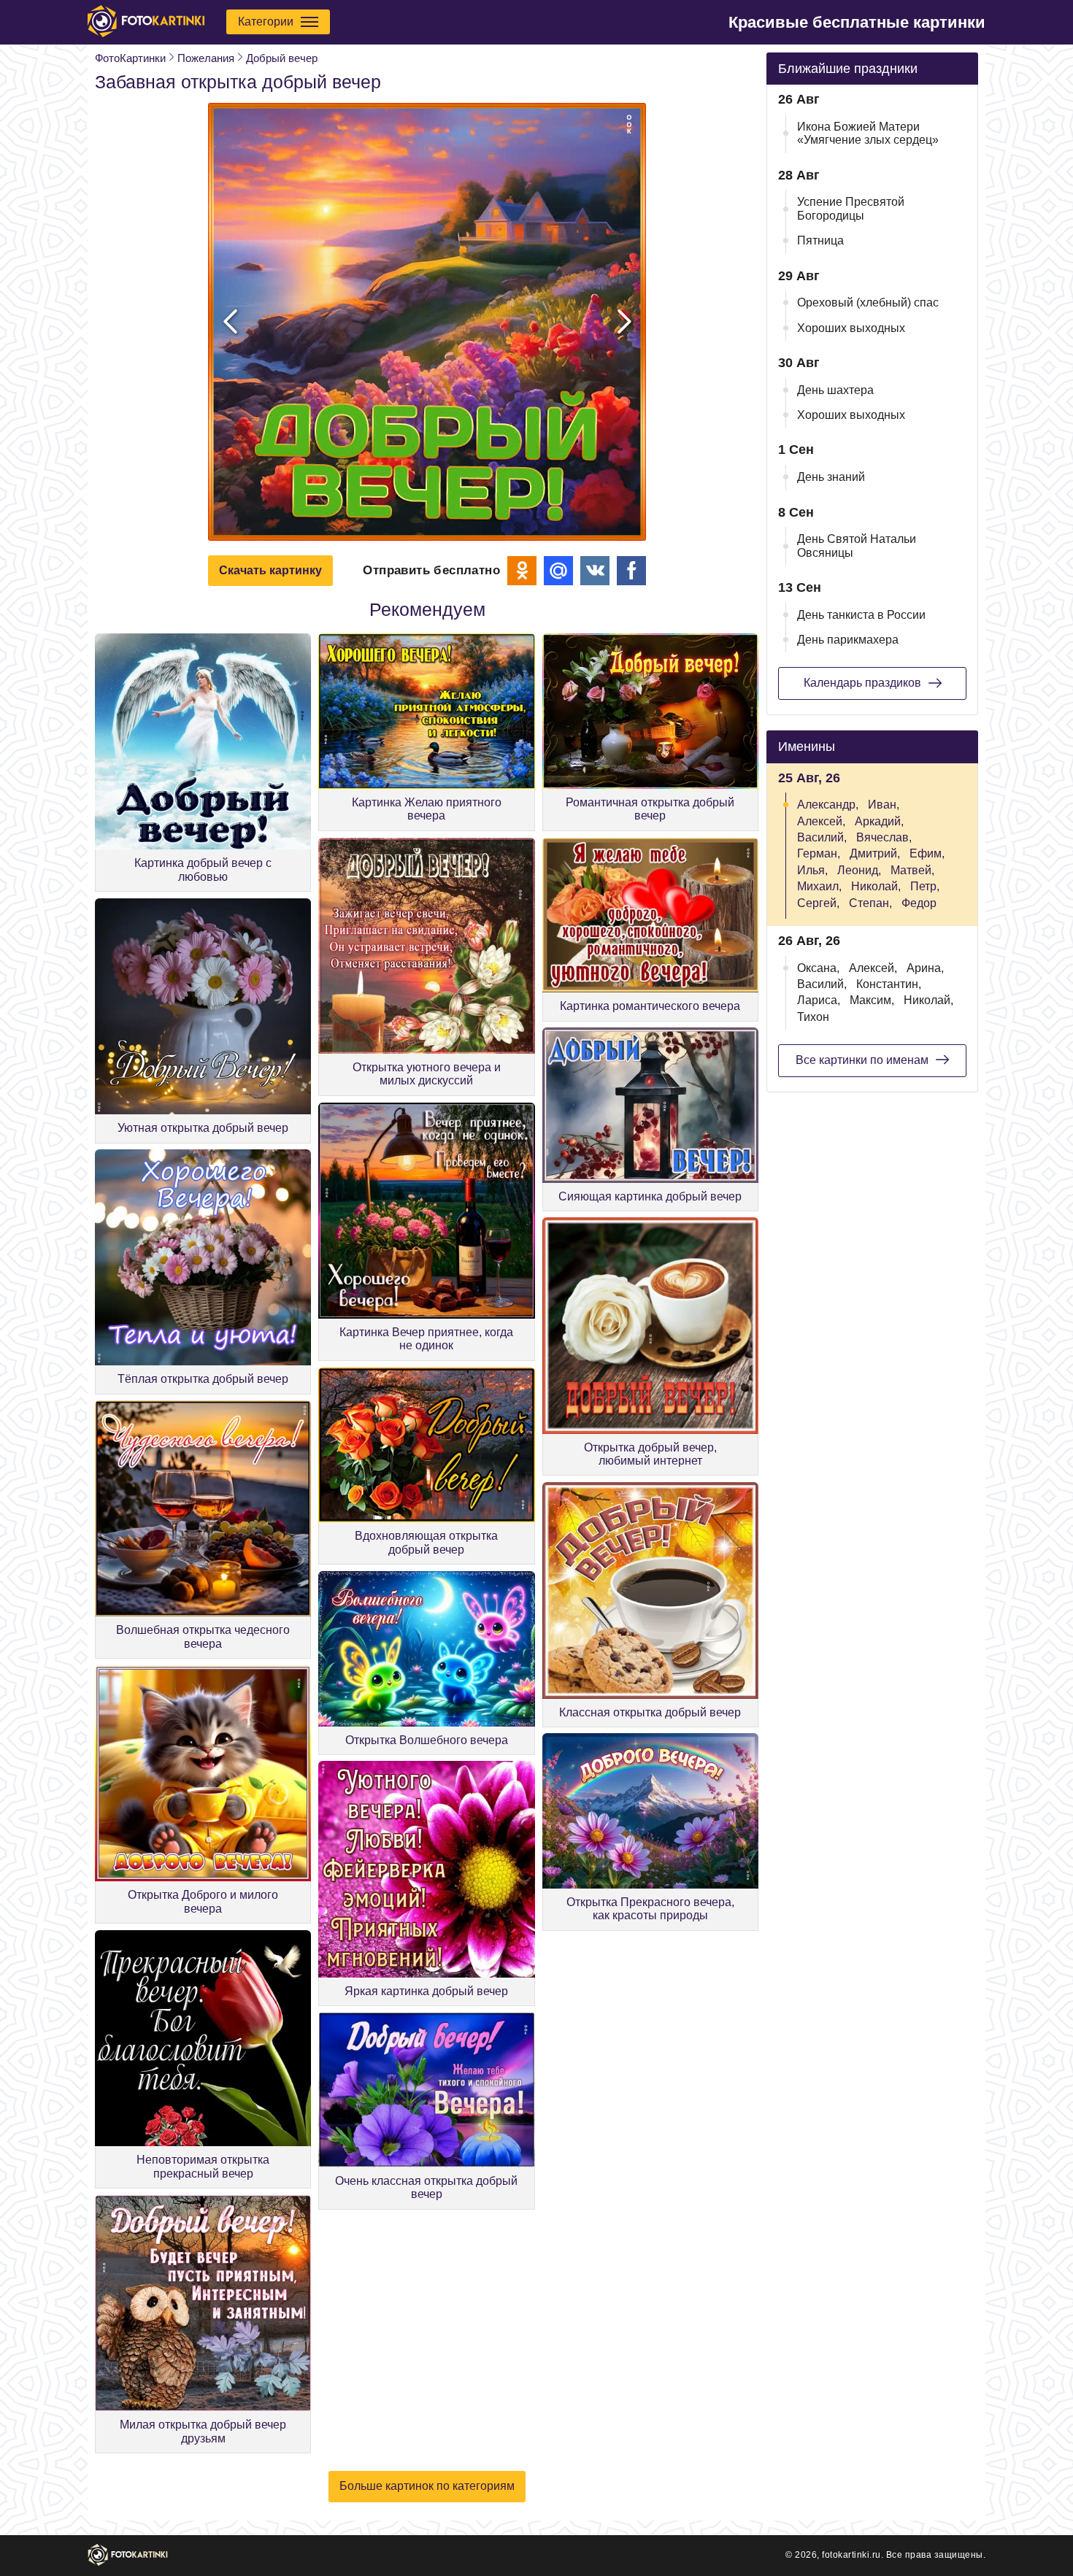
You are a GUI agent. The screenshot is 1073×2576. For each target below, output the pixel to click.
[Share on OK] (522, 571)
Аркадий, (879, 821)
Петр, (925, 886)
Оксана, (818, 968)
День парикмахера (848, 640)
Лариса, (819, 1000)
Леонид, (859, 870)
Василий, (822, 837)
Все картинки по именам (862, 1060)
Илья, (812, 870)
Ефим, (927, 853)
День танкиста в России (861, 615)
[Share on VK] (595, 571)
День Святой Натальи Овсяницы (857, 545)
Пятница (820, 240)
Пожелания (206, 58)
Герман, (819, 853)
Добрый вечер (282, 58)
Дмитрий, (875, 853)
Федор (919, 903)
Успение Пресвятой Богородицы (851, 208)
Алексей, (821, 821)
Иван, (884, 805)
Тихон (813, 1017)
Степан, (870, 903)
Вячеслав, (884, 837)
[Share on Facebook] (631, 571)
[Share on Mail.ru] (558, 571)
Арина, (925, 968)
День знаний (831, 477)
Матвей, (912, 870)
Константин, (889, 984)
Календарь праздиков (862, 683)
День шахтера (835, 390)
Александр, (828, 805)
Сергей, (818, 903)
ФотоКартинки (130, 58)
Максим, (872, 1000)
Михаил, (819, 886)
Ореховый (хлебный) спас (868, 302)
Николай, (876, 886)
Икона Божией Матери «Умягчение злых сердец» (868, 133)
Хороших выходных (851, 328)
